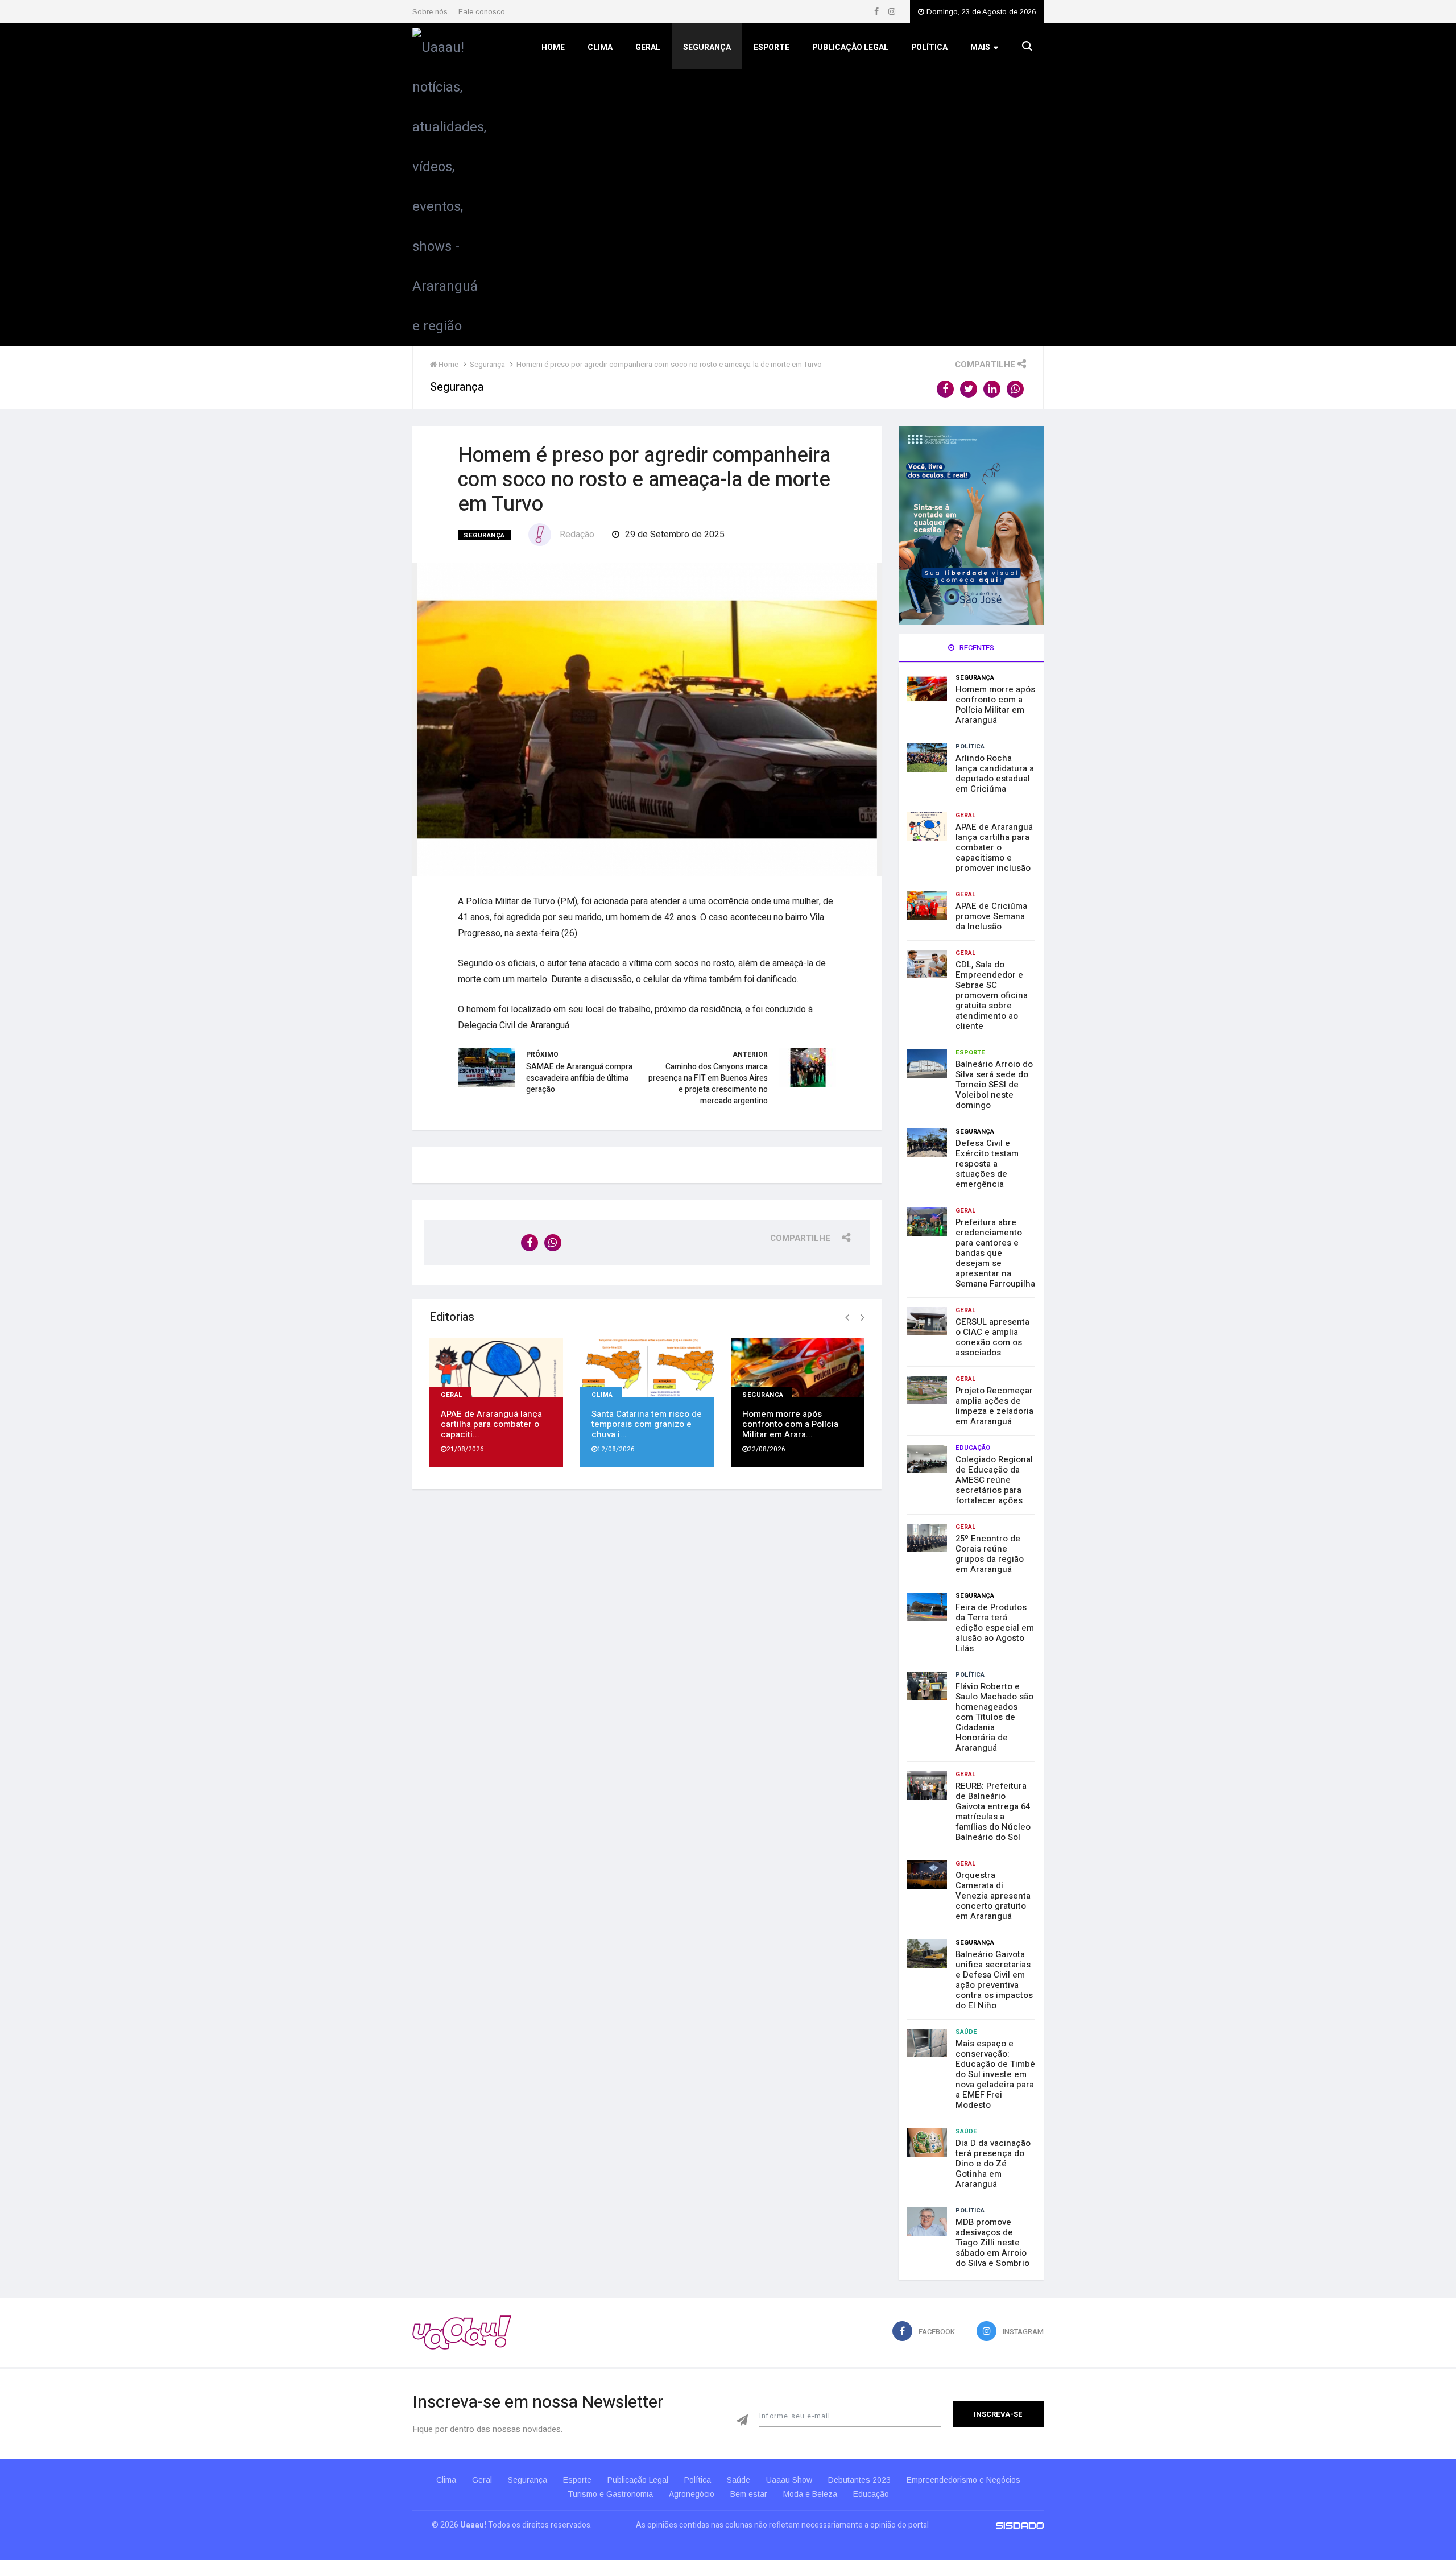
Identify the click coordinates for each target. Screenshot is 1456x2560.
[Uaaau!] (462, 2332)
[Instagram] (892, 12)
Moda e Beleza (810, 2494)
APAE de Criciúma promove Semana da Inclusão (991, 916)
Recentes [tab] (976, 648)
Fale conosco (482, 12)
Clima (600, 47)
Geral (648, 47)
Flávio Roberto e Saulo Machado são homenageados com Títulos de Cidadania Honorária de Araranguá (994, 1717)
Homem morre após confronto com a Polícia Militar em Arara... (790, 1424)
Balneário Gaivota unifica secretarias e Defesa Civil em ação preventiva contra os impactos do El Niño (994, 1980)
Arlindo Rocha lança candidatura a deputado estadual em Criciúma (995, 774)
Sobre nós (430, 12)
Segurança (707, 47)
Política (929, 47)
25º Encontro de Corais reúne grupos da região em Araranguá (990, 1554)
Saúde (966, 2032)
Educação (973, 1448)
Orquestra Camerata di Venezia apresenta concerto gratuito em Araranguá (993, 1896)
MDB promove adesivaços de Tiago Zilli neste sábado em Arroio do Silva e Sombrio (992, 2243)
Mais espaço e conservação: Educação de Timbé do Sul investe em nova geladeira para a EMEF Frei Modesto (995, 2074)
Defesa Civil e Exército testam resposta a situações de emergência (987, 1164)
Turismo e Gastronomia (610, 2494)
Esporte (772, 47)
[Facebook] (877, 12)
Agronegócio (692, 2494)
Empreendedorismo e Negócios (963, 2480)
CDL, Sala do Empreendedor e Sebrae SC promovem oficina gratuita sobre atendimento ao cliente (992, 995)
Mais (980, 47)
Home (553, 47)
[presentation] (847, 1318)
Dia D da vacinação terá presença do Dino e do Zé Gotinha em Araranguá (993, 2164)
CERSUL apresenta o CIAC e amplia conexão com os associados (992, 1337)
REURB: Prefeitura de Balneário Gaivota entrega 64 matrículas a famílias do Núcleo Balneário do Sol (993, 1812)
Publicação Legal (850, 47)
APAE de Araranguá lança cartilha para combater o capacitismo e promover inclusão (994, 847)
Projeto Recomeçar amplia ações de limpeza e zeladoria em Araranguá (994, 1406)
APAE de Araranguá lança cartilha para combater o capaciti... (491, 1424)
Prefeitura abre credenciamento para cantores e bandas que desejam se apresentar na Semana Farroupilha (995, 1253)
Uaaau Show (789, 2480)
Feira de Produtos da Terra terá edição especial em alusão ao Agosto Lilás (995, 1628)
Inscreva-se (998, 2414)
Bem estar (749, 2494)
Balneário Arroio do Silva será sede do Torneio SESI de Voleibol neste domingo (994, 1085)
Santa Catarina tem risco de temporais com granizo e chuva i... (647, 1424)
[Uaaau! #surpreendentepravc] (449, 184)
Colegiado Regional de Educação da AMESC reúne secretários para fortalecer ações (994, 1480)
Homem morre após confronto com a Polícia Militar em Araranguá (995, 705)
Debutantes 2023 (859, 2480)
